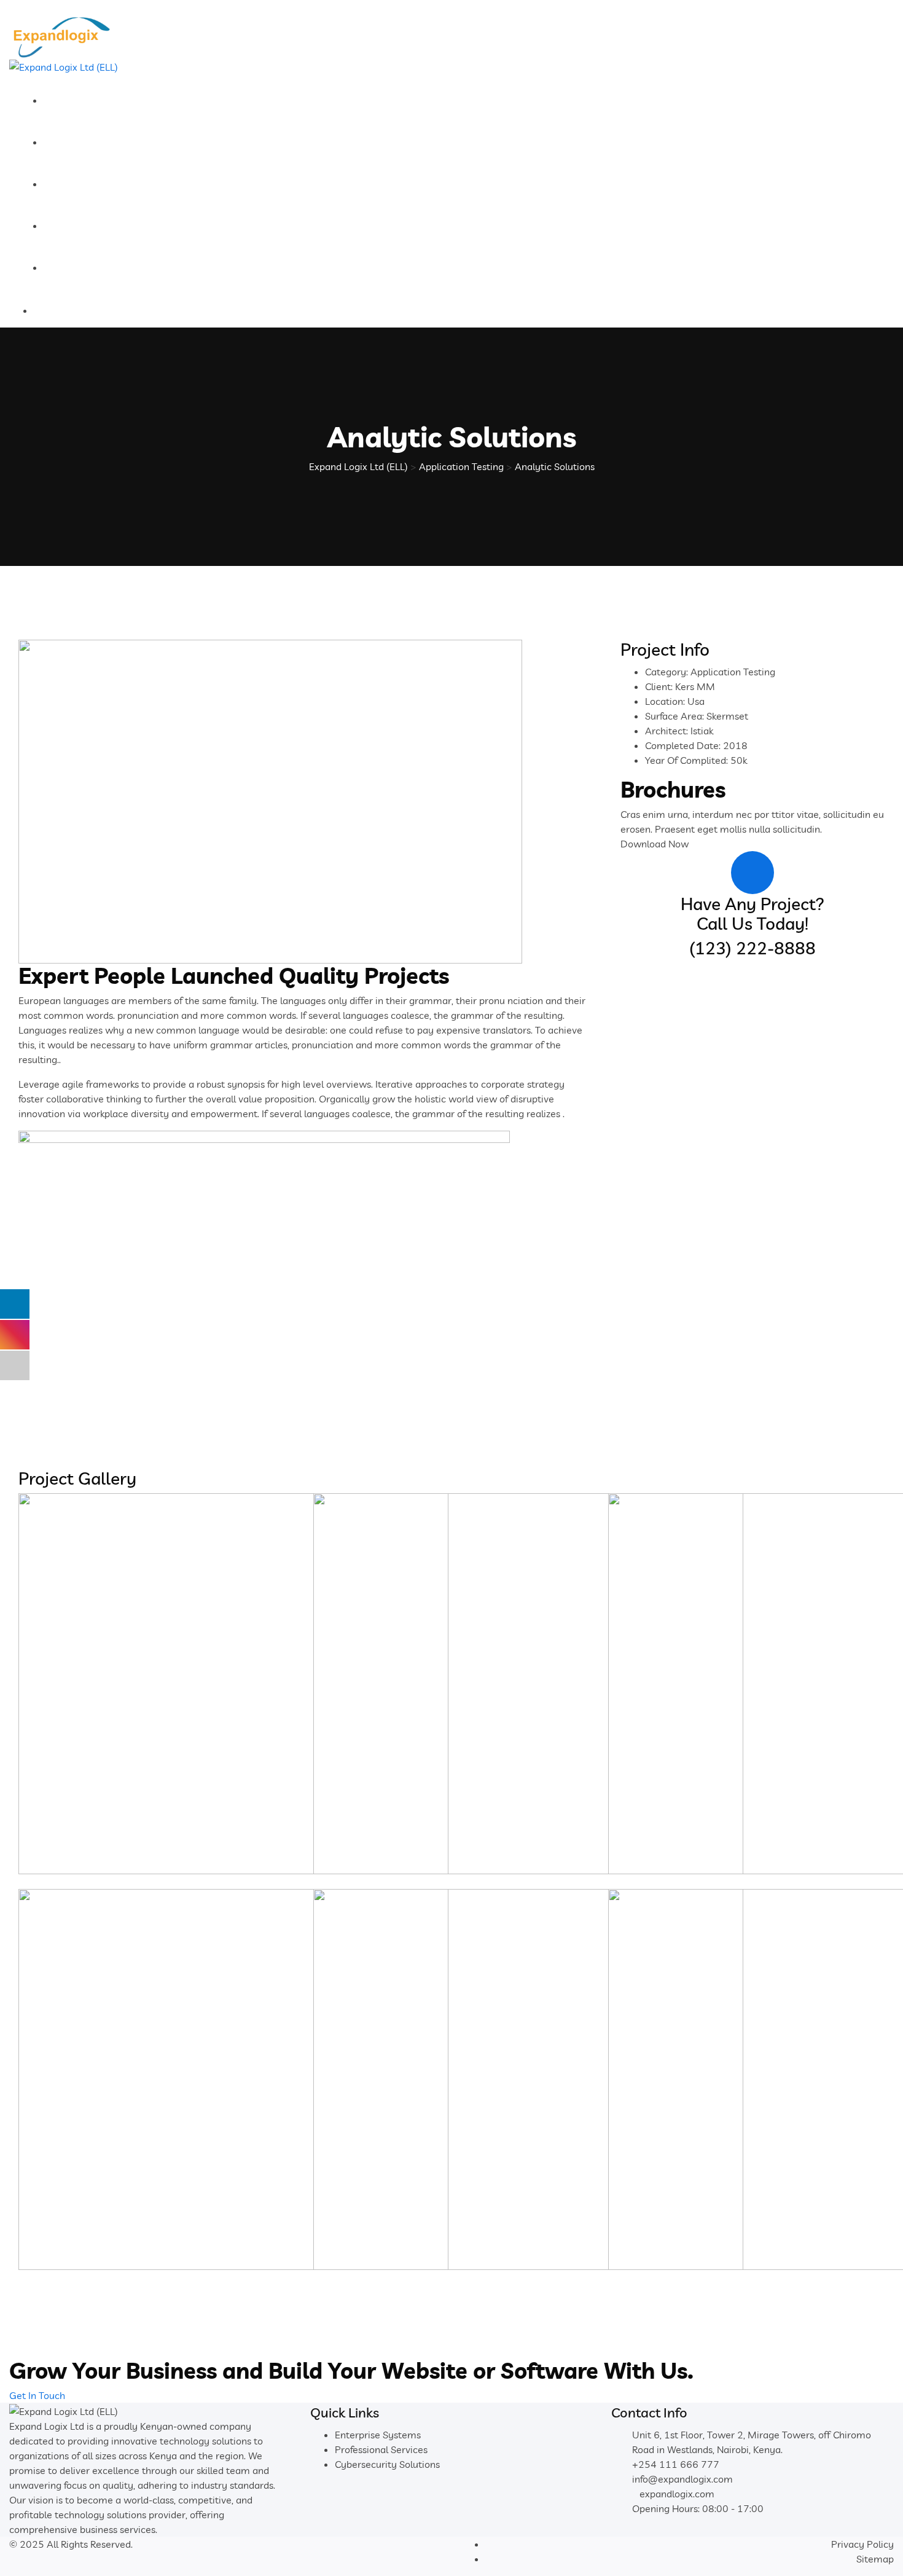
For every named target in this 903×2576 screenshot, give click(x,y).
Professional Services (105, 226)
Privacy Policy (862, 2544)
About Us (77, 100)
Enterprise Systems (378, 2435)
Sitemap (875, 2559)
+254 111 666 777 (676, 2464)
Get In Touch (37, 2395)
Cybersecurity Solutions (387, 2464)
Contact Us (82, 267)
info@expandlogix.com (682, 2479)
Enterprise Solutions (103, 184)
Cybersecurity (89, 142)
